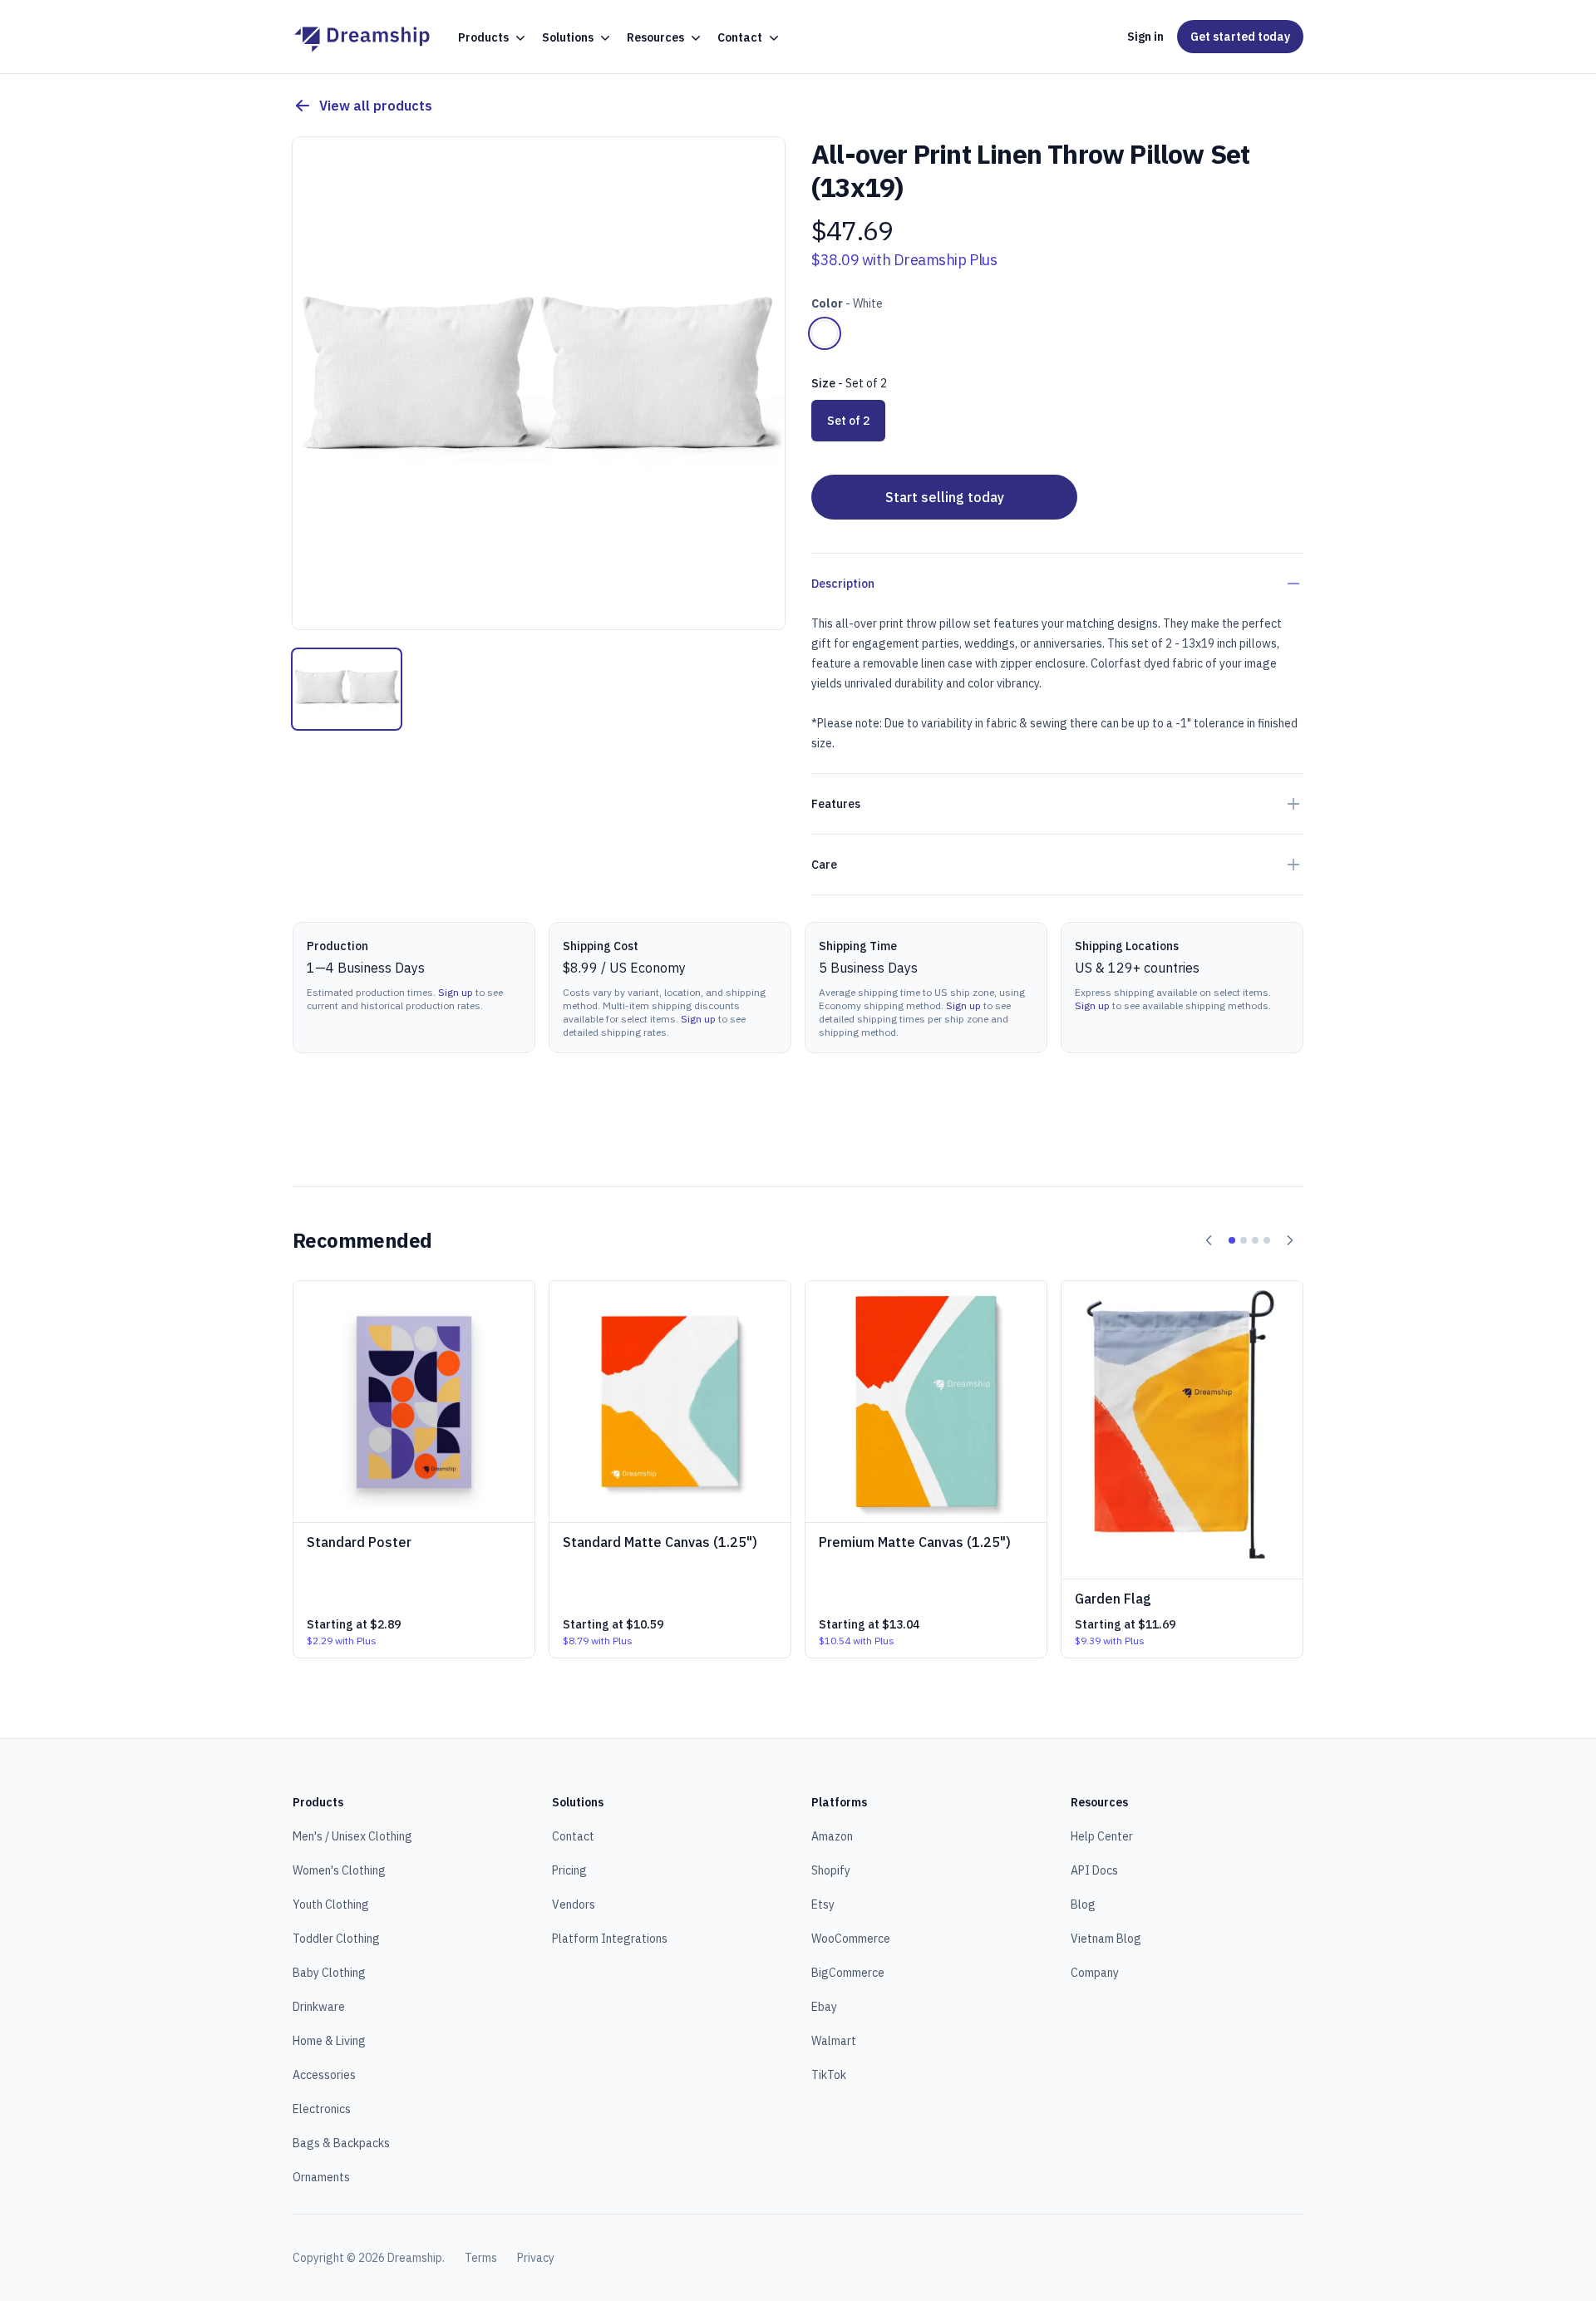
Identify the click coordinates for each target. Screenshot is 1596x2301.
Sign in (1145, 37)
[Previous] (1209, 1240)
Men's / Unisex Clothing (352, 1836)
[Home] (362, 37)
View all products (376, 106)
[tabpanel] (539, 383)
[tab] (347, 689)
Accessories (324, 2075)
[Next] (1290, 1240)
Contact (573, 1836)
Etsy (823, 1904)
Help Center (1102, 1836)
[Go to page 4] (1267, 1240)
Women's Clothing (339, 1870)
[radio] (825, 333)
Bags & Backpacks (341, 2143)
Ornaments (321, 2177)
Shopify (831, 1870)
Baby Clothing (329, 1973)
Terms (481, 2258)
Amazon (832, 1836)
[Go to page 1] (1232, 1240)
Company (1095, 1973)
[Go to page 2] (1244, 1240)
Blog (1083, 1904)
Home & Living (329, 2041)
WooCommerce (851, 1939)
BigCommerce (848, 1973)
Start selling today (945, 497)
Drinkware (319, 2007)
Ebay (824, 2007)
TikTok (829, 2075)
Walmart (834, 2041)
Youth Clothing (331, 1904)
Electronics (322, 2109)
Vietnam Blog (1106, 1939)
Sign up (456, 992)
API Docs (1094, 1870)
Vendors (574, 1904)
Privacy (536, 2258)
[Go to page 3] (1255, 1240)
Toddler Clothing (336, 1939)
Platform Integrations (610, 1939)
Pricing (569, 1870)
